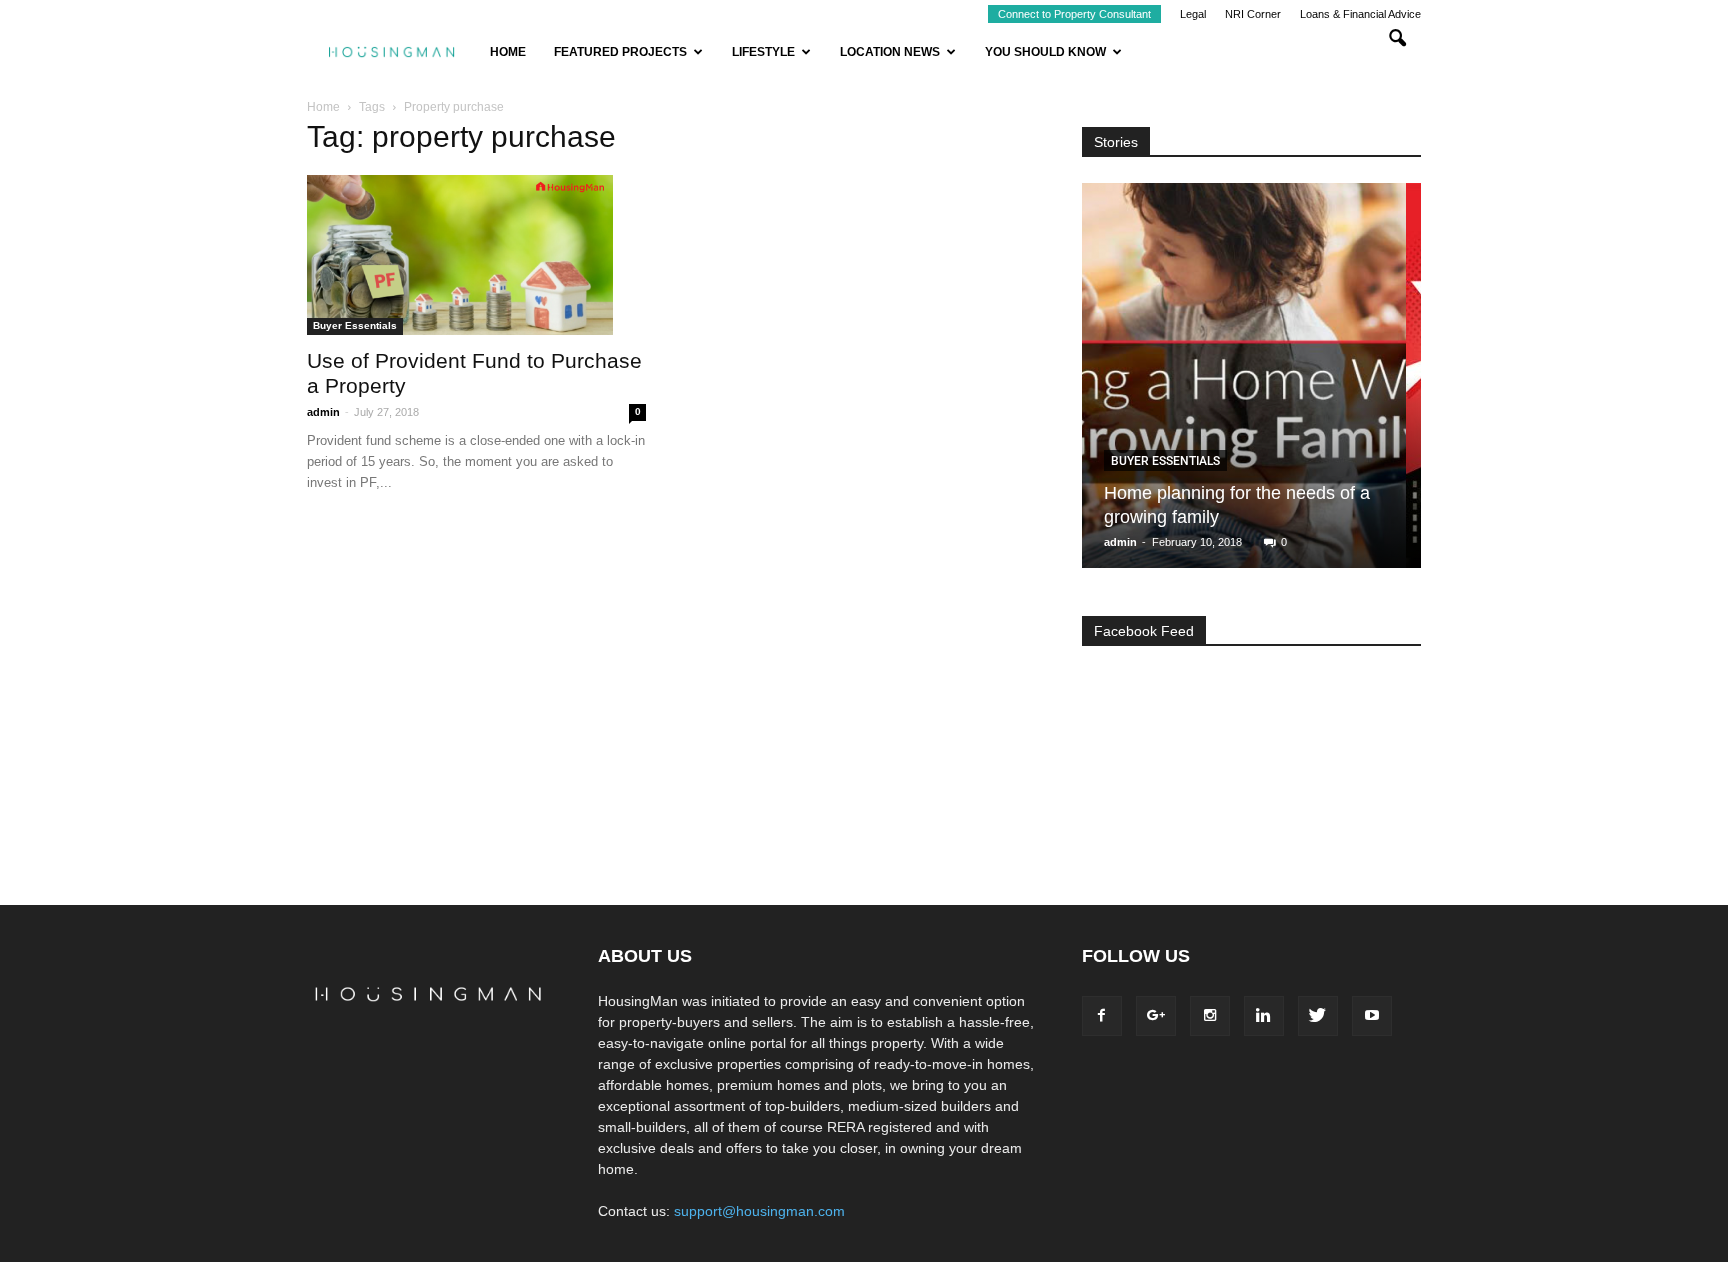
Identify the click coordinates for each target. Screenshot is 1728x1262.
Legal (1193, 14)
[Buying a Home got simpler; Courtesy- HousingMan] (1245, 383)
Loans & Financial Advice (1360, 14)
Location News (890, 52)
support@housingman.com (759, 1211)
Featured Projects (620, 52)
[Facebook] (1102, 1016)
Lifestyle (763, 52)
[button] (1397, 52)
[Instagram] (1210, 1016)
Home (508, 52)
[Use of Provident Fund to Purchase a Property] (476, 255)
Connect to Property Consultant (1074, 14)
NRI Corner (1253, 14)
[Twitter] (1318, 1016)
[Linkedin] (1264, 1016)
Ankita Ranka (1140, 542)
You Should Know (1045, 52)
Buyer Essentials (355, 325)
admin (323, 412)
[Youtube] (1372, 1016)
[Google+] (1156, 1016)
